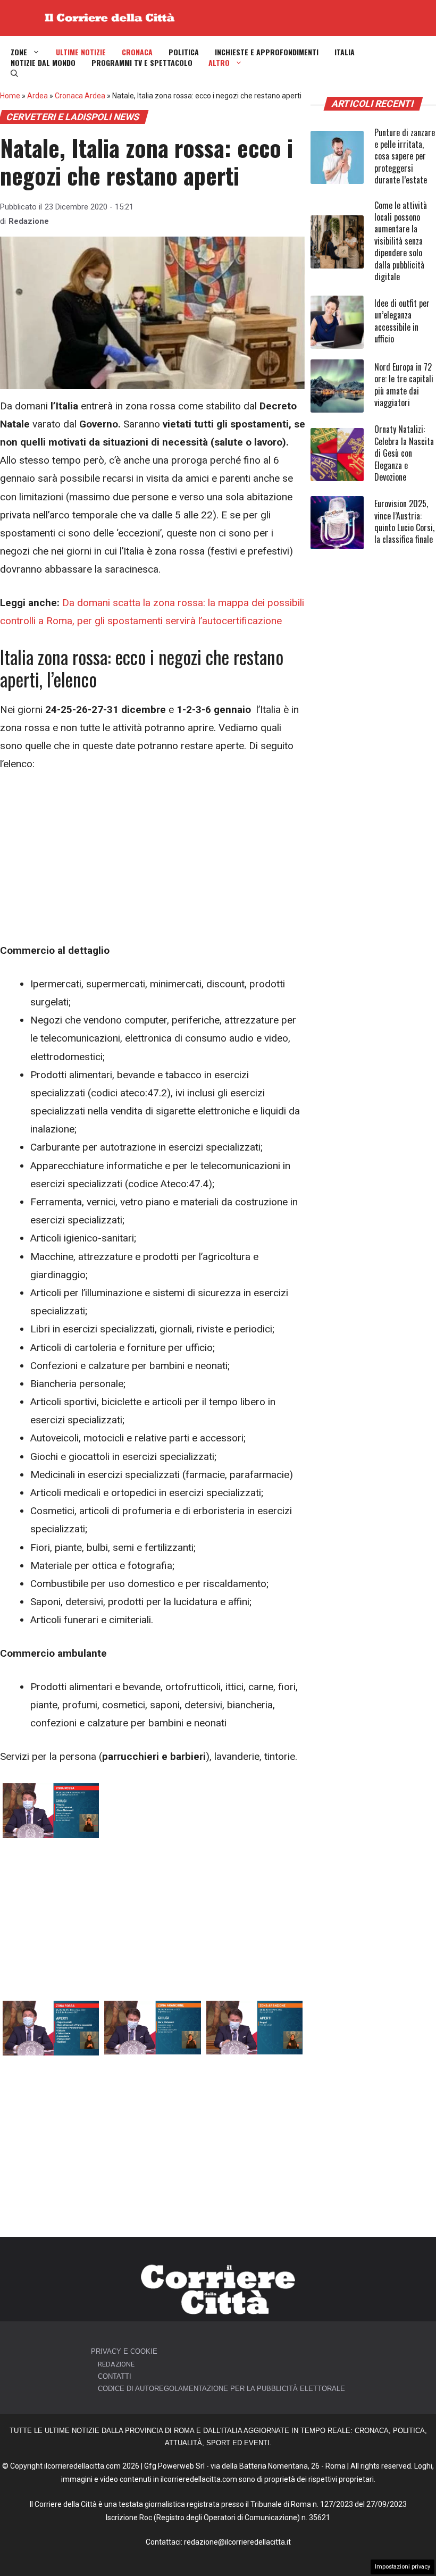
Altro (219, 63)
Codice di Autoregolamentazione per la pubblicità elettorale (221, 2389)
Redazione (29, 221)
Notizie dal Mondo (43, 63)
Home (10, 96)
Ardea (37, 96)
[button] (14, 73)
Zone (19, 52)
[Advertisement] (153, 863)
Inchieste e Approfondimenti (267, 52)
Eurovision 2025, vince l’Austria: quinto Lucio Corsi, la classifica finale (404, 521)
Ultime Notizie (81, 52)
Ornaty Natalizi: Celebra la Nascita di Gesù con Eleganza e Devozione (404, 453)
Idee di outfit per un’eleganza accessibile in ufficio (402, 321)
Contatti (115, 2376)
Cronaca (137, 52)
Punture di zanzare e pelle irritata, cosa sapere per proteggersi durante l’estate (405, 156)
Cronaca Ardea (80, 96)
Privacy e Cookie (124, 2351)
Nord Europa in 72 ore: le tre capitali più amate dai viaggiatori (404, 385)
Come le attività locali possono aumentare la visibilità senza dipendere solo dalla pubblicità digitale (401, 241)
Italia (345, 52)
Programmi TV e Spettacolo (142, 63)
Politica (184, 52)
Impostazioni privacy (403, 2567)
